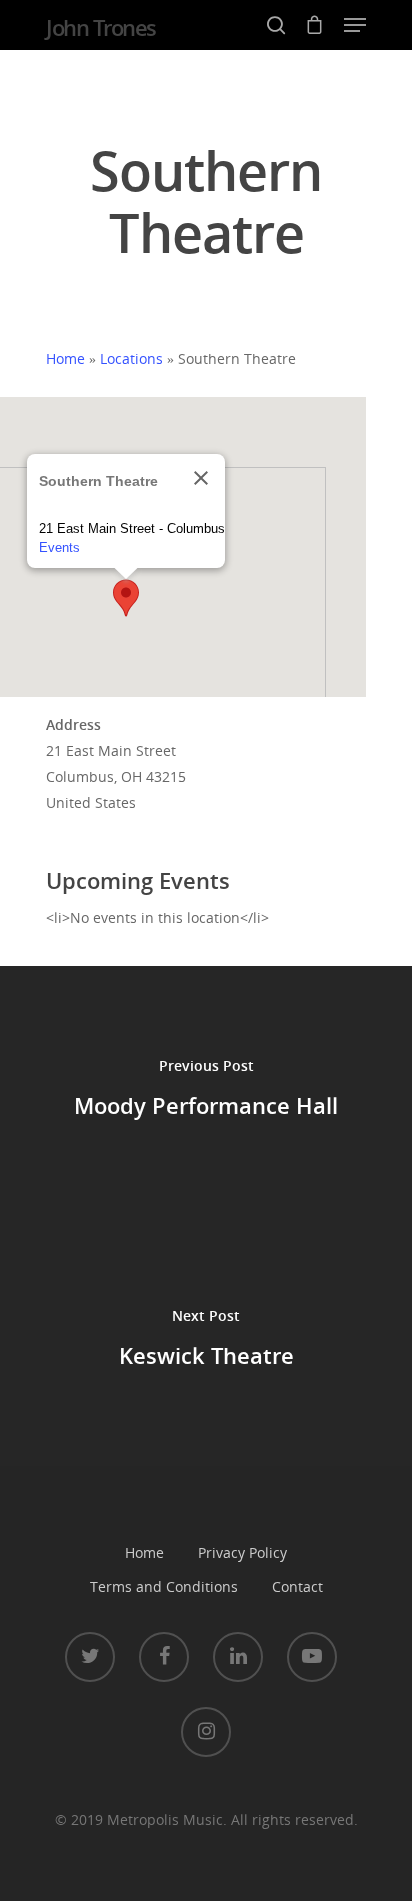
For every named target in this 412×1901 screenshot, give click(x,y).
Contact (297, 1586)
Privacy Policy (242, 1552)
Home (65, 358)
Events (59, 547)
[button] (126, 598)
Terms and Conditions (164, 1586)
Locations (131, 358)
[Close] (201, 478)
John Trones (101, 27)
